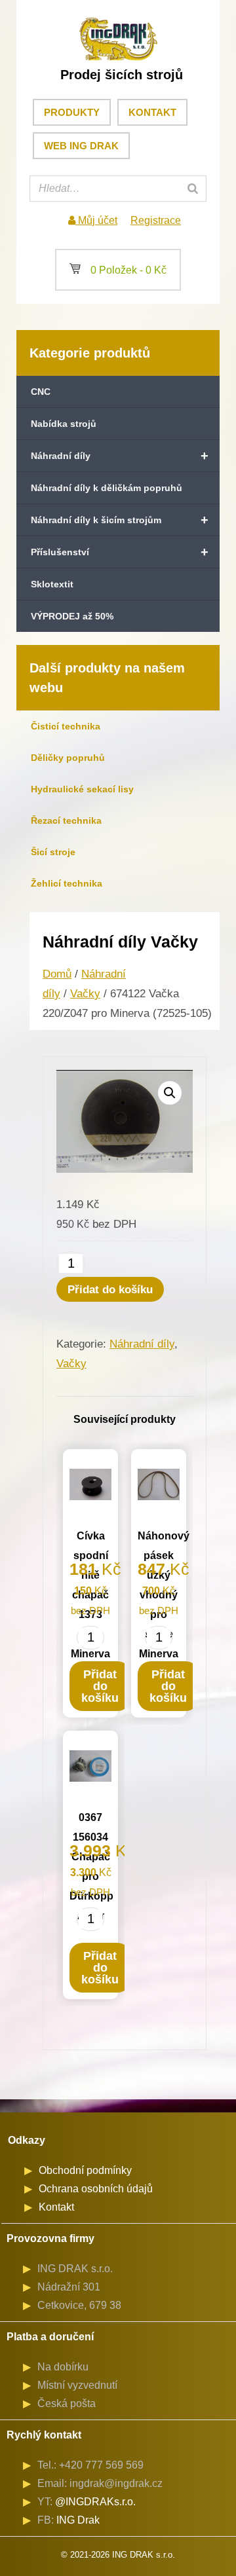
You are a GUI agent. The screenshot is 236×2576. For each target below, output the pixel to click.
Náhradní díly (120, 456)
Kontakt (152, 112)
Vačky (85, 994)
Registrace (156, 220)
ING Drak (78, 2520)
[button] (170, 1093)
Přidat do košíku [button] (100, 1686)
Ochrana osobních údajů (96, 2189)
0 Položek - (118, 270)
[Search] (193, 189)
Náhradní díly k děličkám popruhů (107, 488)
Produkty (72, 112)
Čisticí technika (66, 726)
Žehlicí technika (67, 883)
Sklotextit (52, 584)
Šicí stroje (53, 852)
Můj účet (96, 220)
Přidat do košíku (110, 1290)
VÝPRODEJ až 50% (72, 616)
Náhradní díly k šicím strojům (120, 520)
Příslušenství (120, 552)
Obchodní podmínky (85, 2170)
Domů (57, 974)
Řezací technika (66, 820)
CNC (41, 392)
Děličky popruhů (68, 758)
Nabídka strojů (64, 424)
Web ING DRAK (81, 146)
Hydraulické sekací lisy (82, 789)
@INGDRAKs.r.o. (95, 2502)
